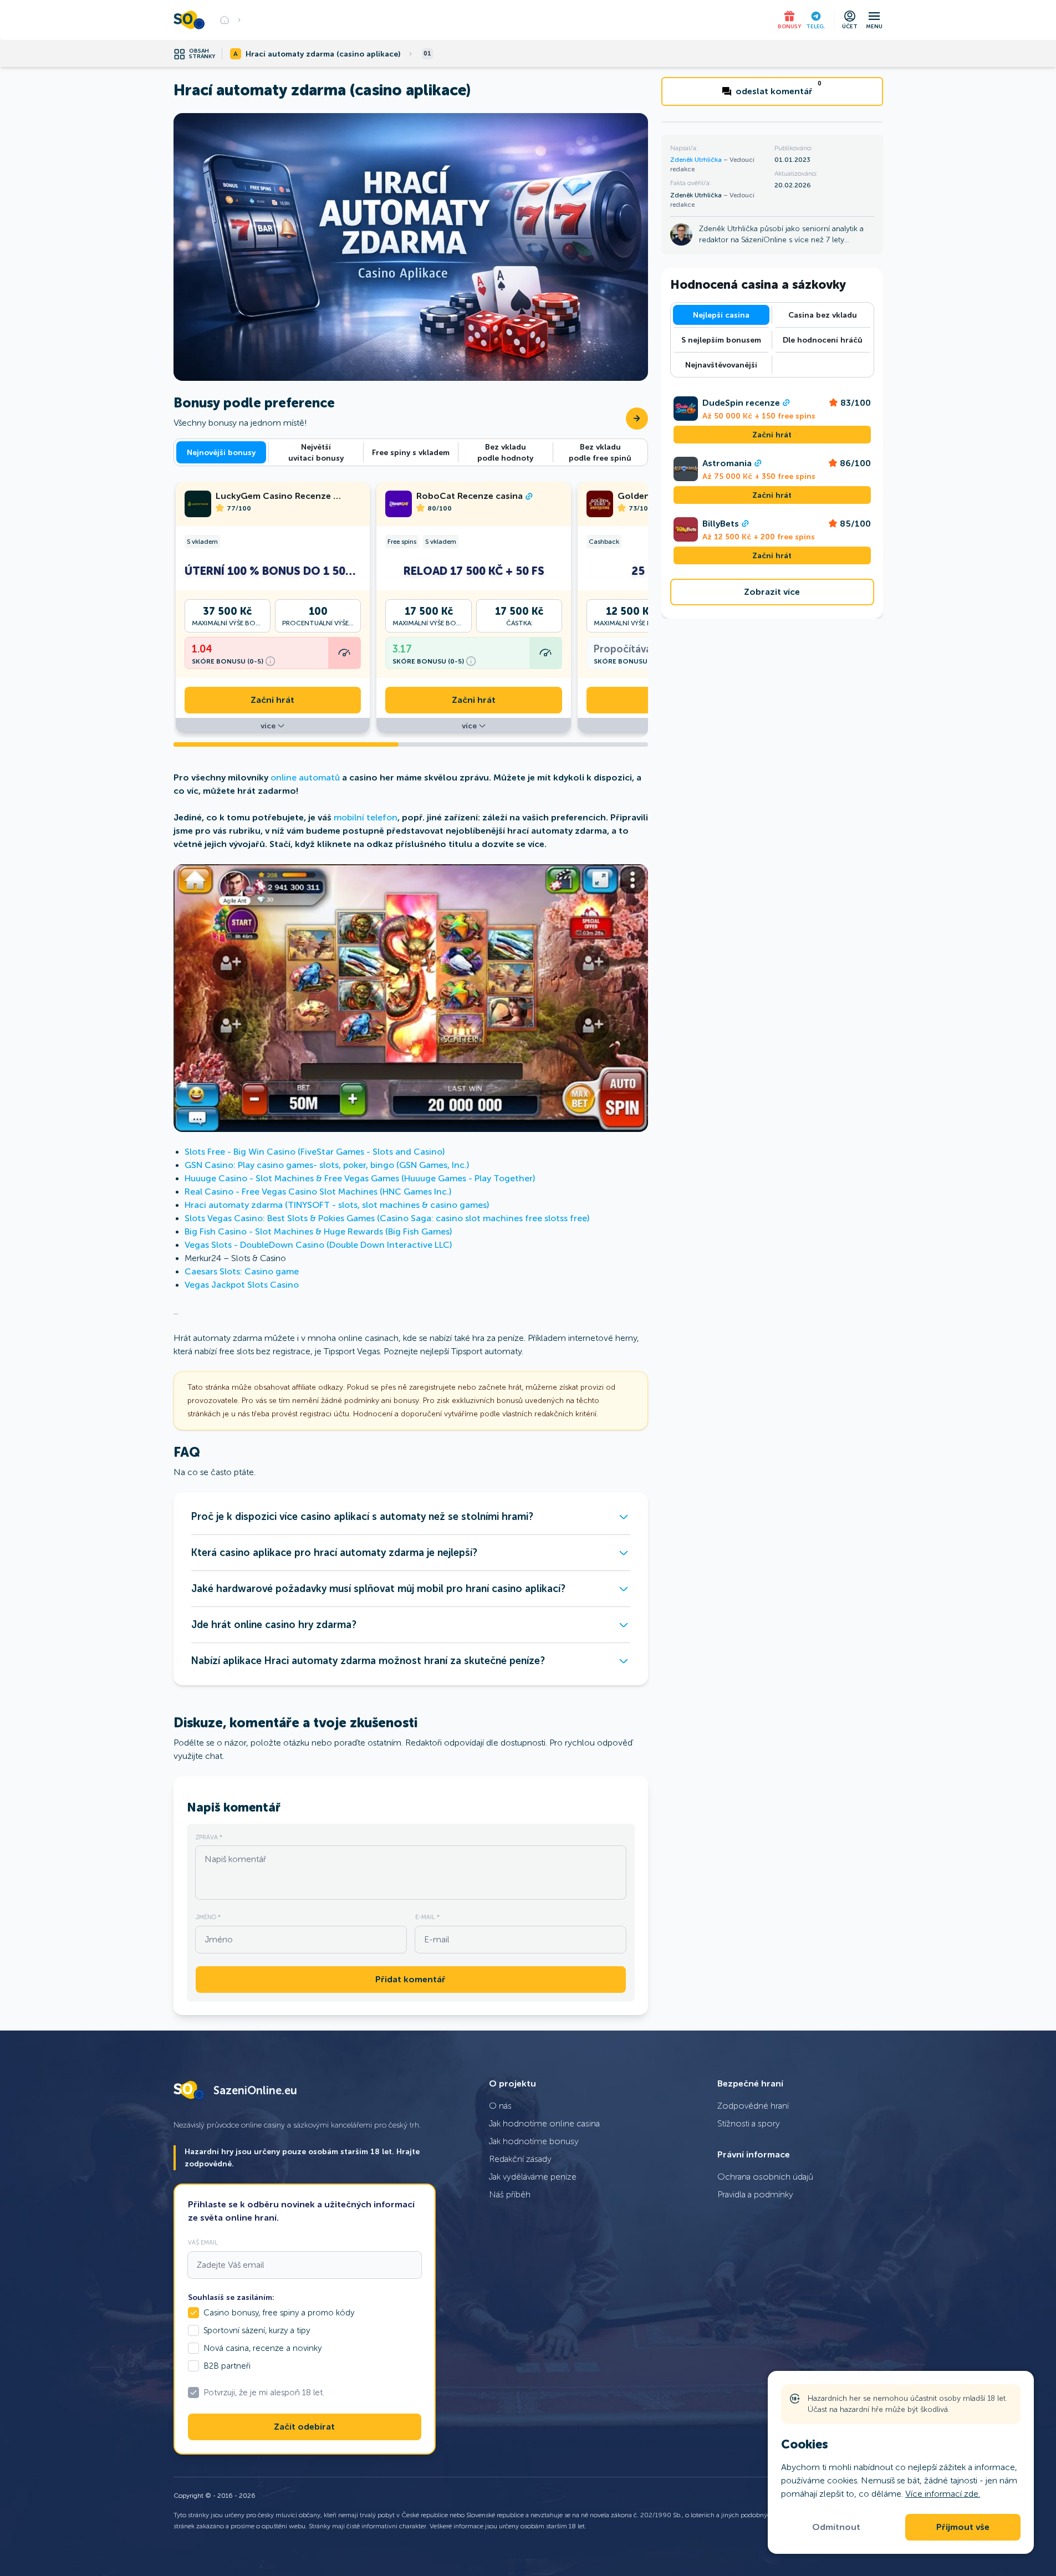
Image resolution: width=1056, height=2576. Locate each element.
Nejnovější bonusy (221, 452)
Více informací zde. (943, 2494)
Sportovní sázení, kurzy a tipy (257, 2330)
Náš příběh (510, 2194)
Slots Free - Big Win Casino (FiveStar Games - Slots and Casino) (315, 1152)
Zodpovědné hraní (753, 2106)
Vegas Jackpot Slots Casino (242, 1285)
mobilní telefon (366, 817)
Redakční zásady (520, 2159)
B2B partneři (227, 2366)
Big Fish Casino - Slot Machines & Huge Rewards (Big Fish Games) (318, 1231)
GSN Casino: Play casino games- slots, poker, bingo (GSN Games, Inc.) (327, 1165)
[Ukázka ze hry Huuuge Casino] (411, 998)
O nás (500, 2106)
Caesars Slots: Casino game (242, 1271)
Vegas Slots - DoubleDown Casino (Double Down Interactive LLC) (318, 1245)
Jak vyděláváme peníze (533, 2177)
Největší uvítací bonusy (316, 452)
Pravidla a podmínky (755, 2194)
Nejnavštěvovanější (721, 365)
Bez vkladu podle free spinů (600, 452)
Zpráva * (209, 1837)
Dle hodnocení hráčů (823, 340)
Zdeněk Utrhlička (697, 160)
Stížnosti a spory (749, 2123)
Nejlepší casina (721, 315)
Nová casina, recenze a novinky (262, 2348)
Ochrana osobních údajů (765, 2177)
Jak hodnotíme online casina (544, 2123)
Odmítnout (836, 2527)
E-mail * (427, 1917)
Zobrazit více (772, 592)
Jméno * (208, 1917)
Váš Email (203, 2242)
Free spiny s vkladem (411, 452)
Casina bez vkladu (823, 315)
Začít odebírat (304, 2427)
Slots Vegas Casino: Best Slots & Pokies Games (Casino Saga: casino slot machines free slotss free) (387, 1218)
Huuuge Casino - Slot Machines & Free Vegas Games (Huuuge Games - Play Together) (360, 1178)
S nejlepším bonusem (721, 340)
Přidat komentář (410, 1980)
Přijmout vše (963, 2527)
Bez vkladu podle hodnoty (505, 452)
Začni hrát (272, 700)
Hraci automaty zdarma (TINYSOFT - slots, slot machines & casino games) (337, 1205)
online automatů (305, 777)
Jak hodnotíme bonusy (534, 2141)
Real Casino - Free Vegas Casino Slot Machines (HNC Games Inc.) (318, 1192)
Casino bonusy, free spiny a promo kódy (279, 2313)
